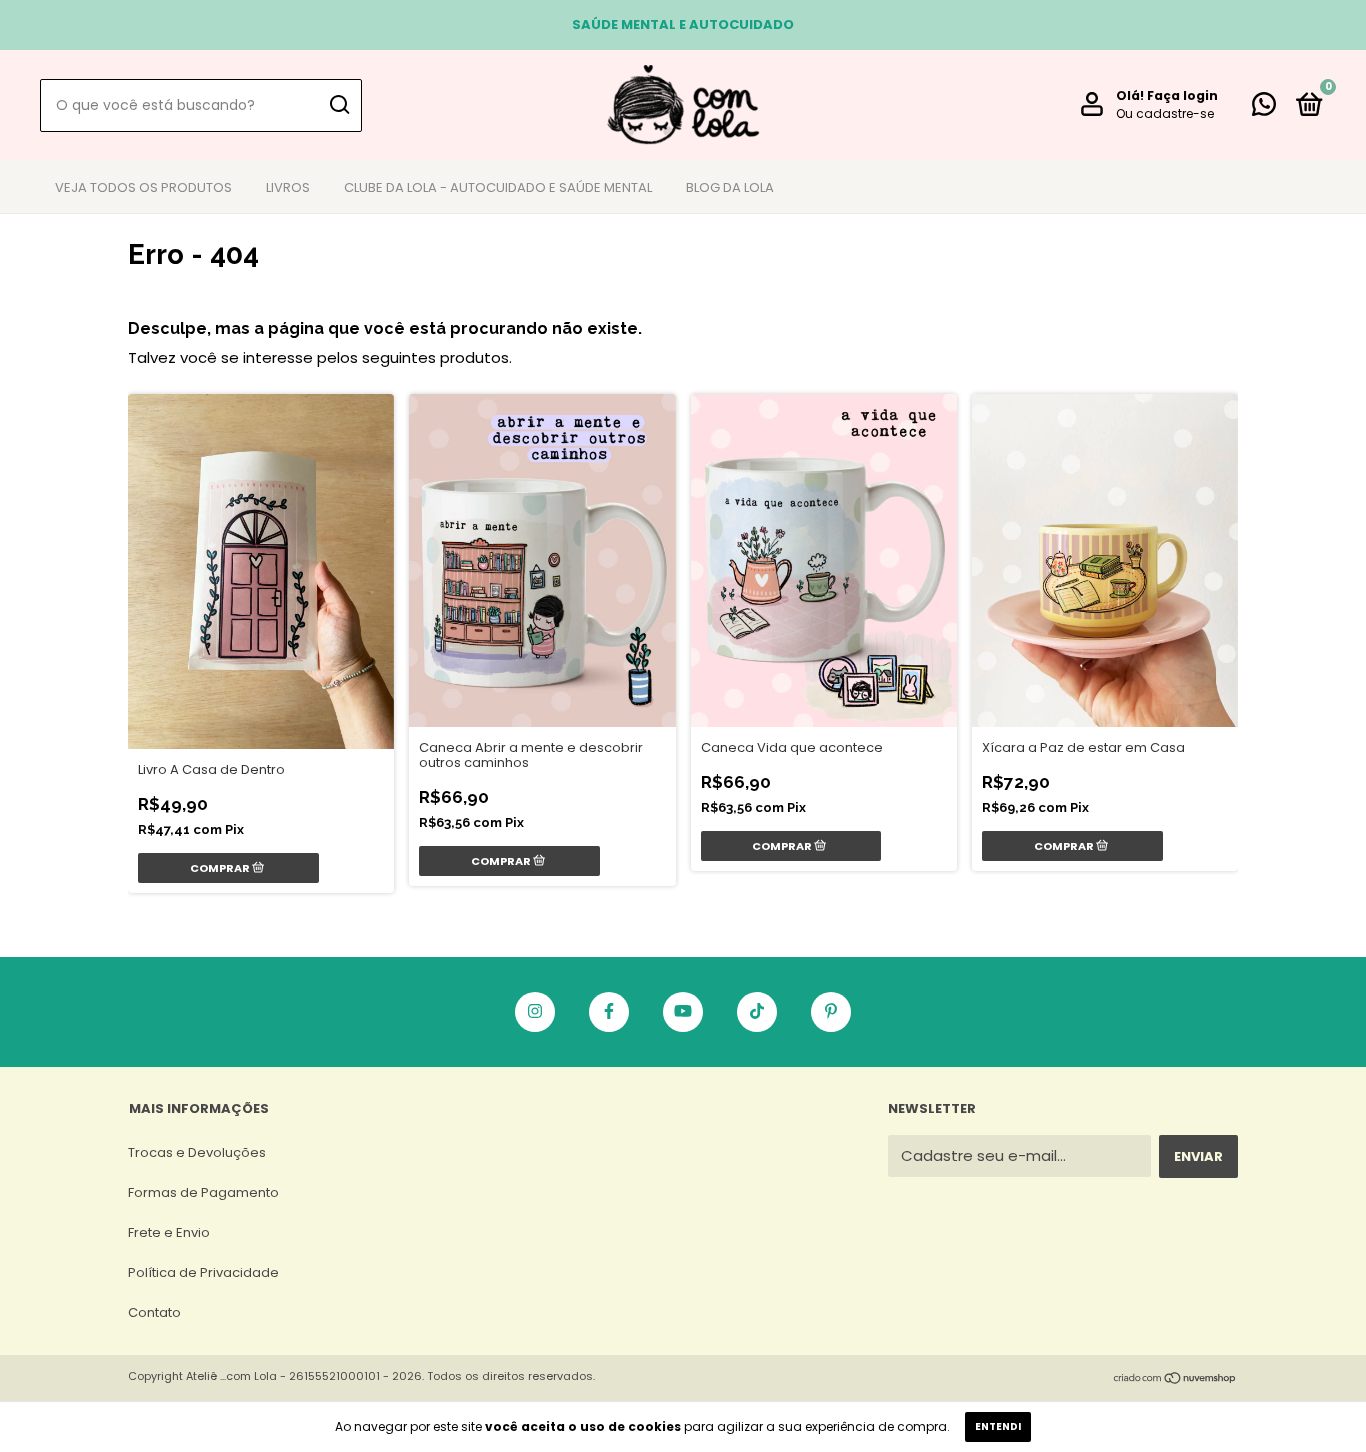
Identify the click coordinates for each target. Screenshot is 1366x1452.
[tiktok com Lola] (757, 1012)
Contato (154, 1312)
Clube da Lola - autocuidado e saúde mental (498, 187)
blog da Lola (730, 187)
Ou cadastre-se (1165, 113)
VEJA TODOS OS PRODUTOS (143, 187)
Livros (288, 187)
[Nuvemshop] (1175, 1379)
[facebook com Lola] (609, 1012)
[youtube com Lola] (683, 1012)
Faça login (1182, 95)
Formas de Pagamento (203, 1192)
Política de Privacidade (203, 1272)
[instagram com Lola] (535, 1012)
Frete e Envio (169, 1232)
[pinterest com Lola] (831, 1012)
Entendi (998, 1426)
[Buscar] (338, 105)
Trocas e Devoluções (197, 1152)
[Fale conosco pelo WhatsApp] (1264, 108)
